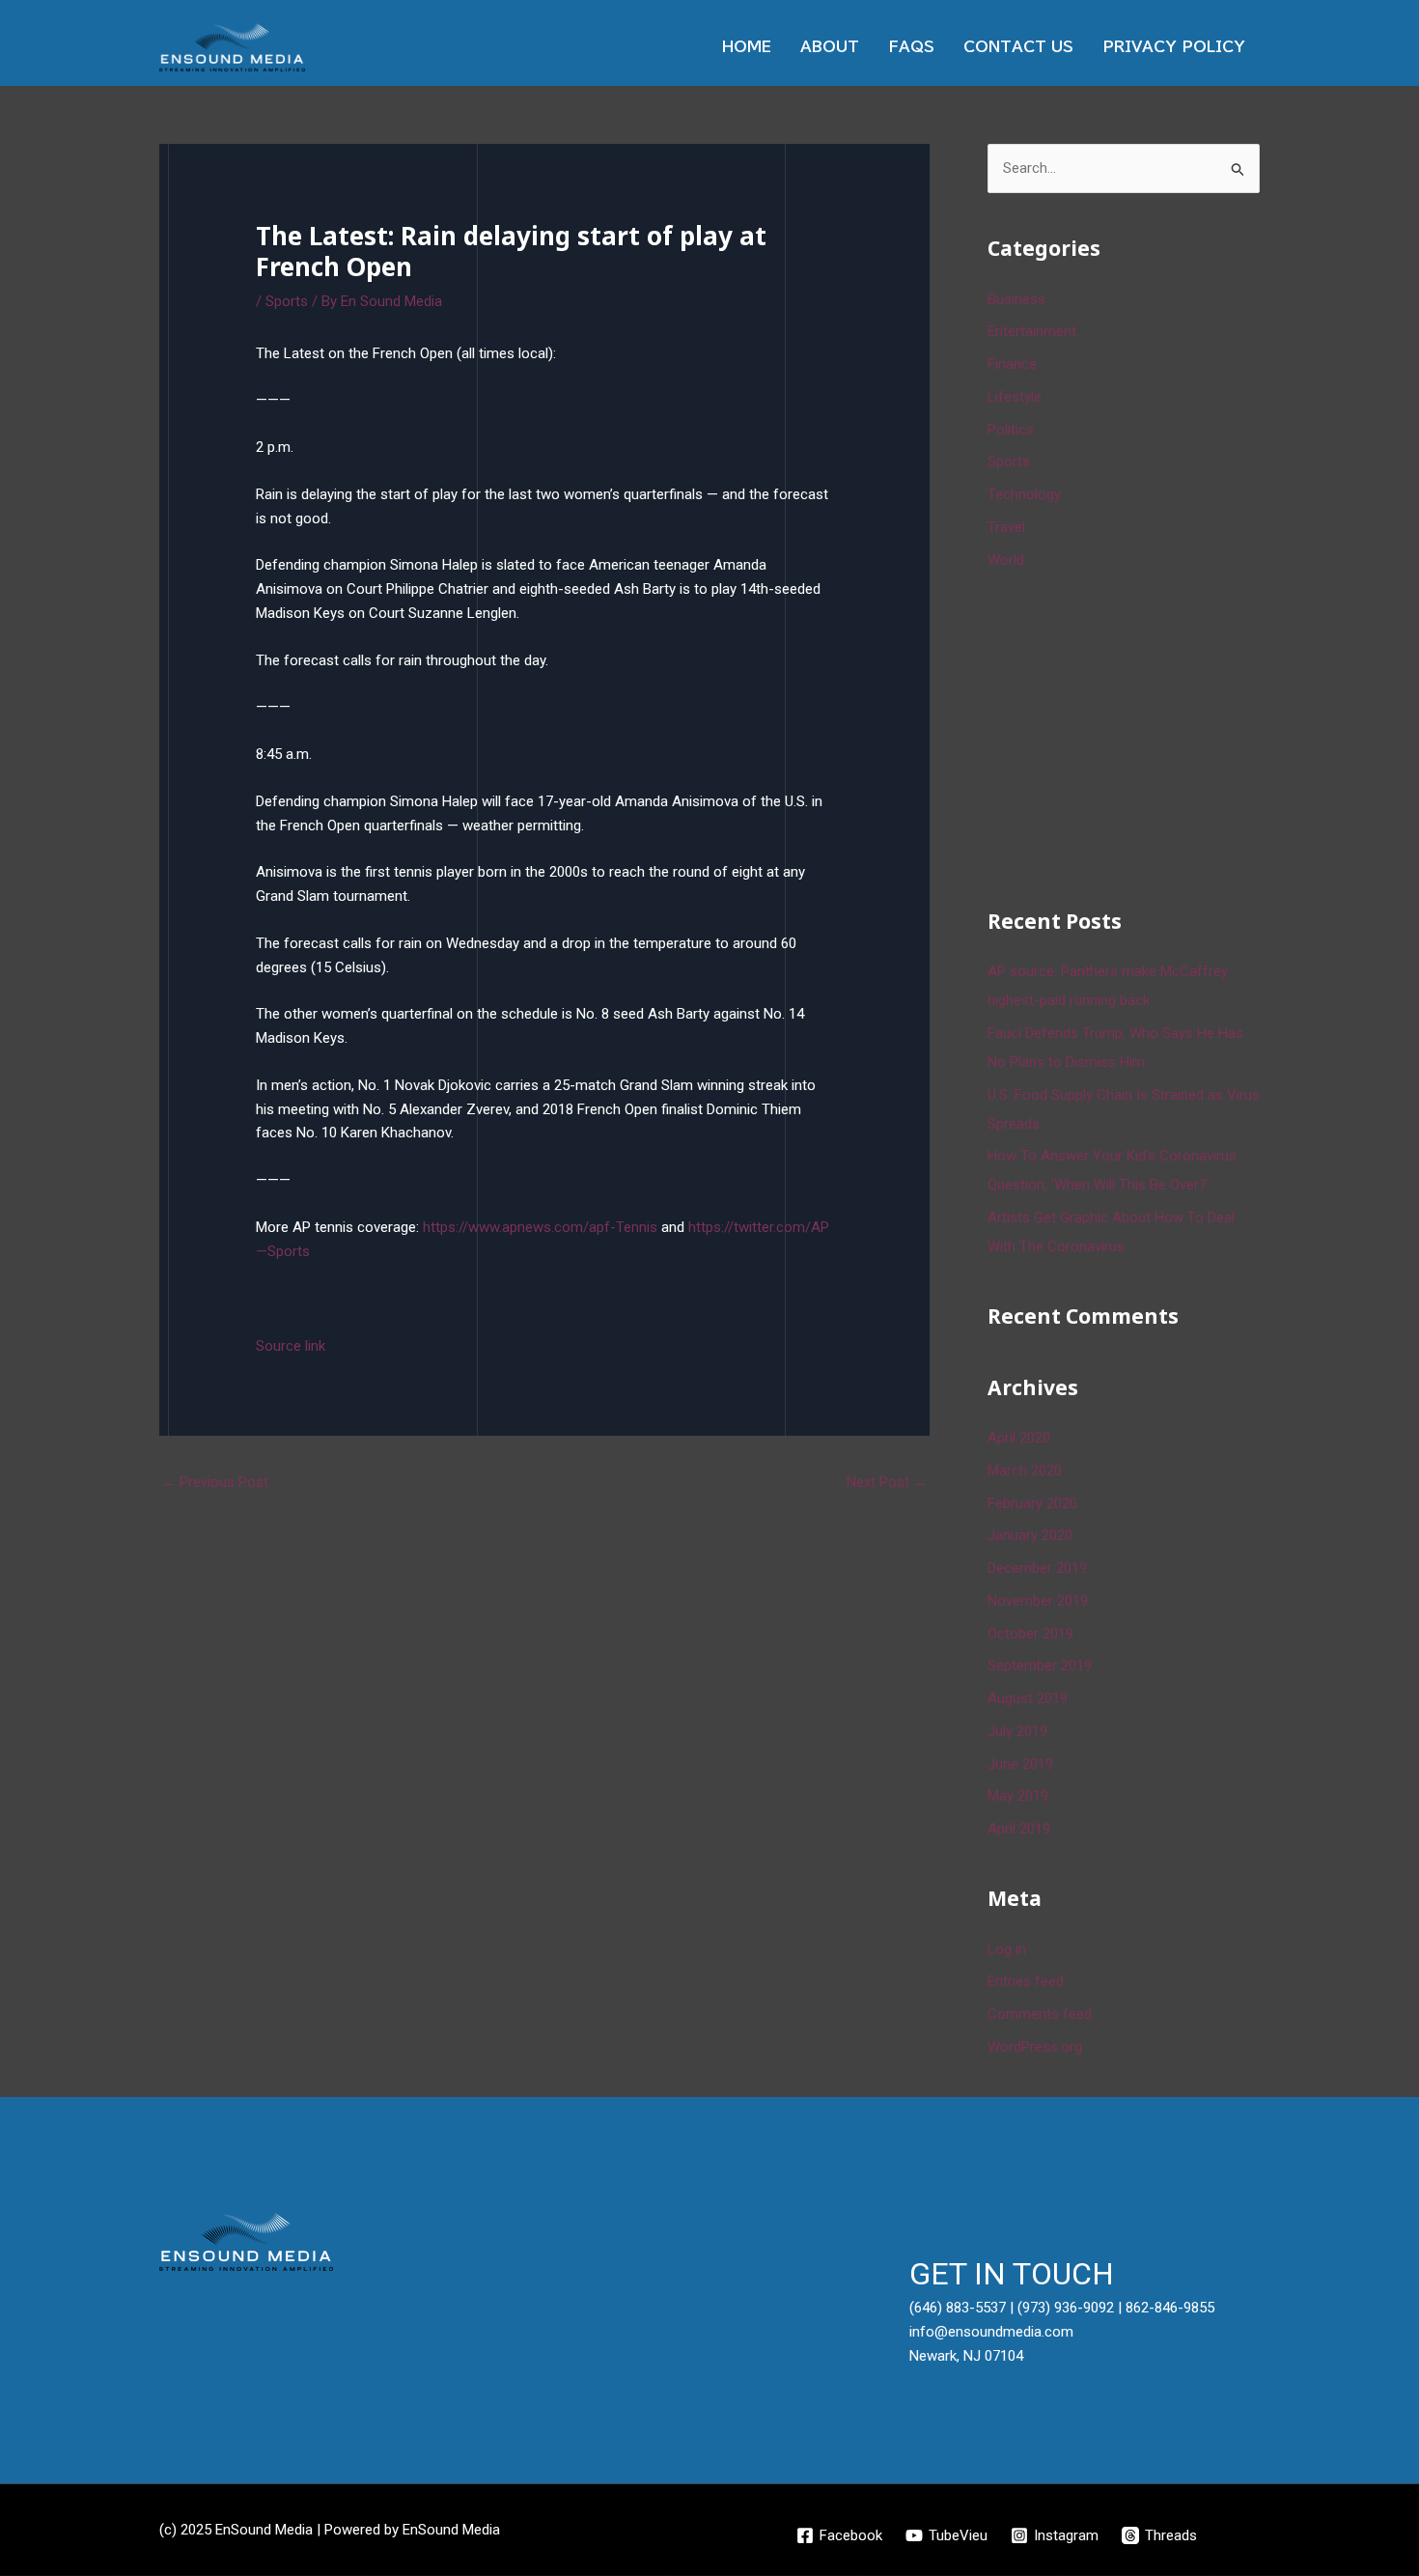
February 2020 (1032, 1503)
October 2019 (1030, 1634)
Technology (1024, 494)
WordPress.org (1035, 2047)
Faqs (911, 47)
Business (1016, 299)
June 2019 (1020, 1764)
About (830, 47)
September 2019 (1040, 1666)
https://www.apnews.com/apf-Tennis (540, 1227)
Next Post (887, 1482)
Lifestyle (1015, 397)
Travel (1006, 527)
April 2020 (1019, 1438)
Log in (1007, 1949)
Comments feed (1040, 2014)
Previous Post (215, 1482)
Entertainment (1032, 331)
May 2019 (1018, 1796)
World (1006, 560)
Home (747, 47)
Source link (291, 1346)
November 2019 (1038, 1601)
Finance (1012, 364)
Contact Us (1018, 47)
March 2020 (1025, 1470)
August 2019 (1028, 1698)
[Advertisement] (1132, 736)
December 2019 (1037, 1568)
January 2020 (1030, 1535)
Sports (287, 301)
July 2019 (1017, 1731)
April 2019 (1019, 1829)
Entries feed (1026, 1981)
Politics (1011, 430)
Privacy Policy (1174, 47)
